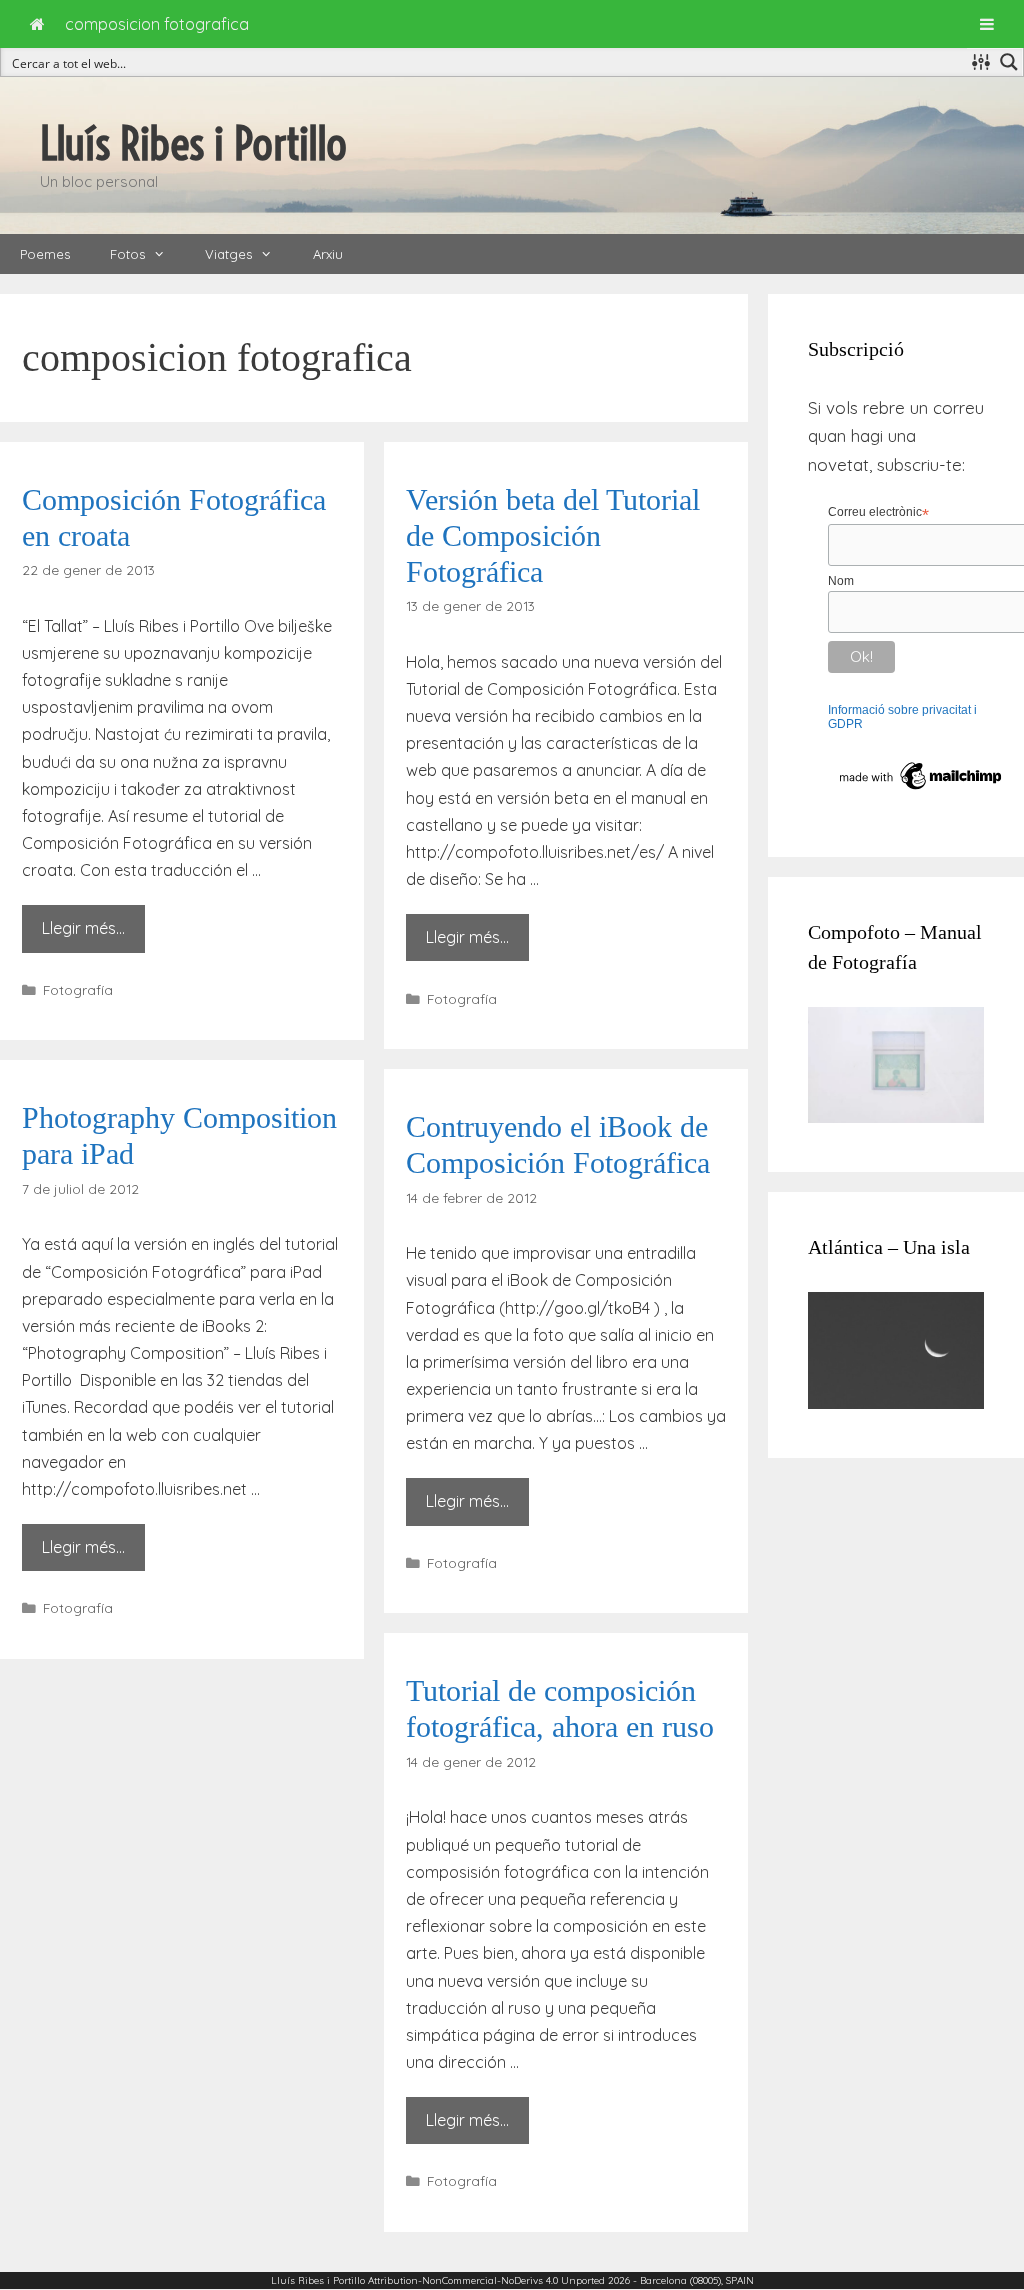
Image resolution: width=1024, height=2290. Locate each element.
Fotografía (78, 989)
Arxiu (328, 254)
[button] (165, 254)
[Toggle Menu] (987, 24)
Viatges (228, 254)
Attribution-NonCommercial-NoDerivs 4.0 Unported (486, 2280)
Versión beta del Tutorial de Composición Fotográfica (553, 535)
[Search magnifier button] (1009, 62)
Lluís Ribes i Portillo (193, 144)
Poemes (45, 254)
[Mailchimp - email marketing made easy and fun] (921, 790)
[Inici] (37, 24)
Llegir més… (83, 928)
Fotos (127, 254)
